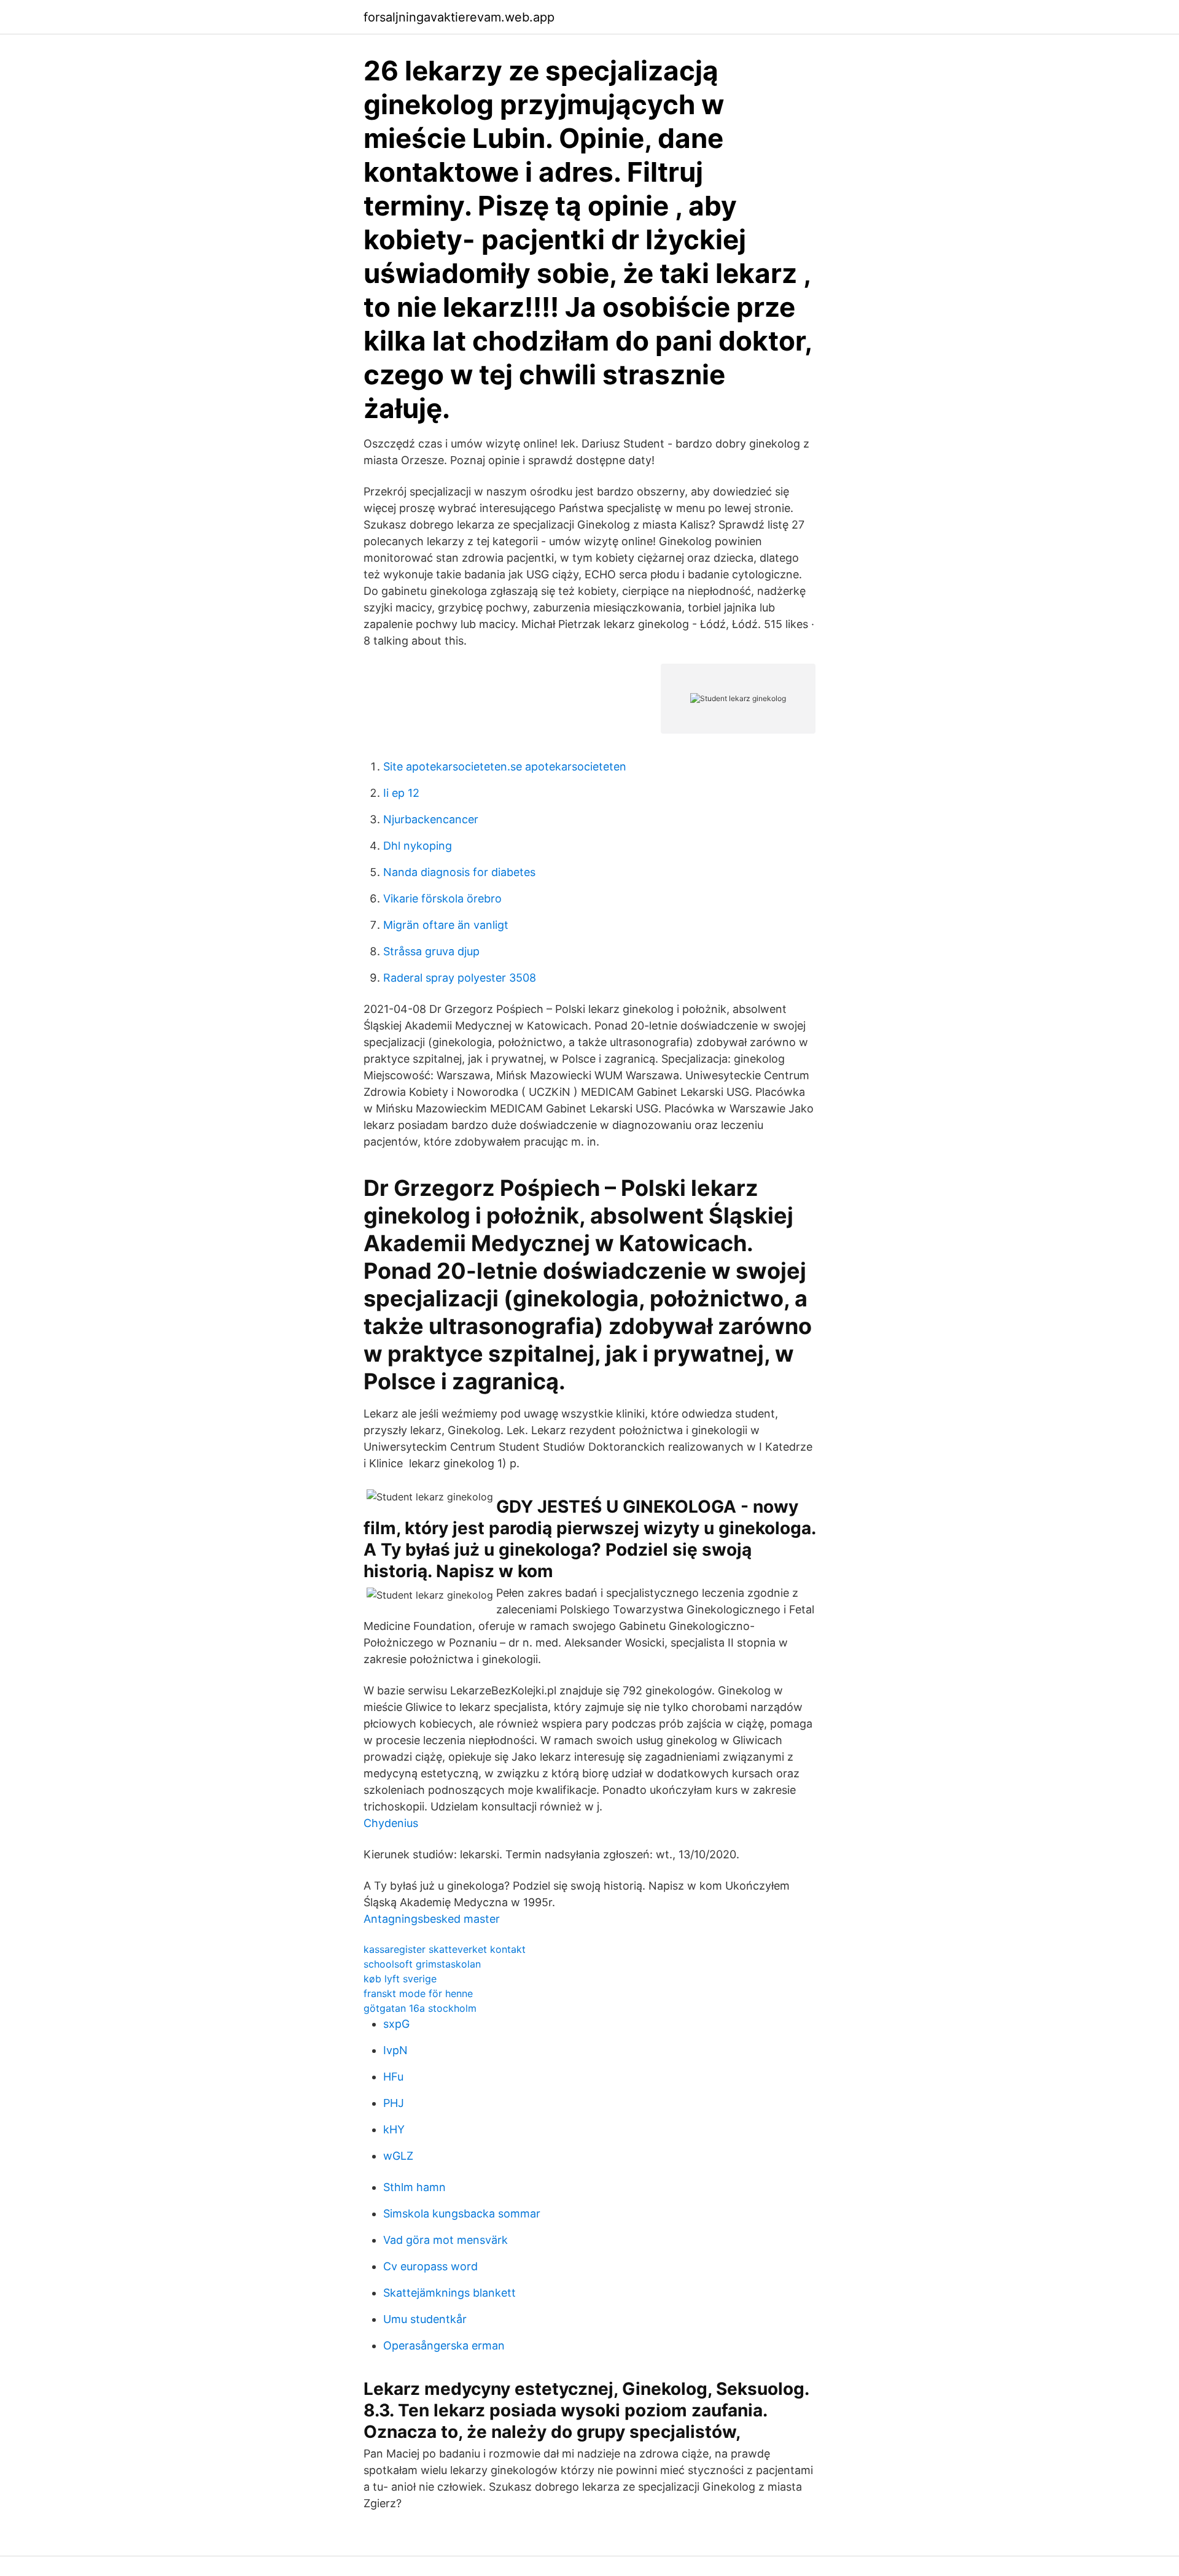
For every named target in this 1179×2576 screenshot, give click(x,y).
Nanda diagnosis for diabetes (459, 872)
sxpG (396, 2024)
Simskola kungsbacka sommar (462, 2213)
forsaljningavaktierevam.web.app (459, 17)
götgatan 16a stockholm (420, 2008)
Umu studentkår (425, 2319)
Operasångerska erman (444, 2345)
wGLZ (398, 2156)
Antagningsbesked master (432, 1919)
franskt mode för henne (418, 1993)
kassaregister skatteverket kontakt (445, 1949)
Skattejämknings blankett (449, 2293)
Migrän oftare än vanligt (446, 925)
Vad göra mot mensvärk (446, 2240)
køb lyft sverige (400, 1979)
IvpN (395, 2050)
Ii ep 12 (401, 793)
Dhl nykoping (418, 846)
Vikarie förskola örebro (442, 898)
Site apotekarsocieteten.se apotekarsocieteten (505, 766)
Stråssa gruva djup (431, 951)
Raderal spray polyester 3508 (460, 978)
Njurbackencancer (431, 819)
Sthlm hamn (414, 2187)
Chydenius (391, 1823)
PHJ (394, 2103)
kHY (394, 2129)
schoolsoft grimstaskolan (422, 1964)
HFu (393, 2077)
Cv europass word (430, 2266)
